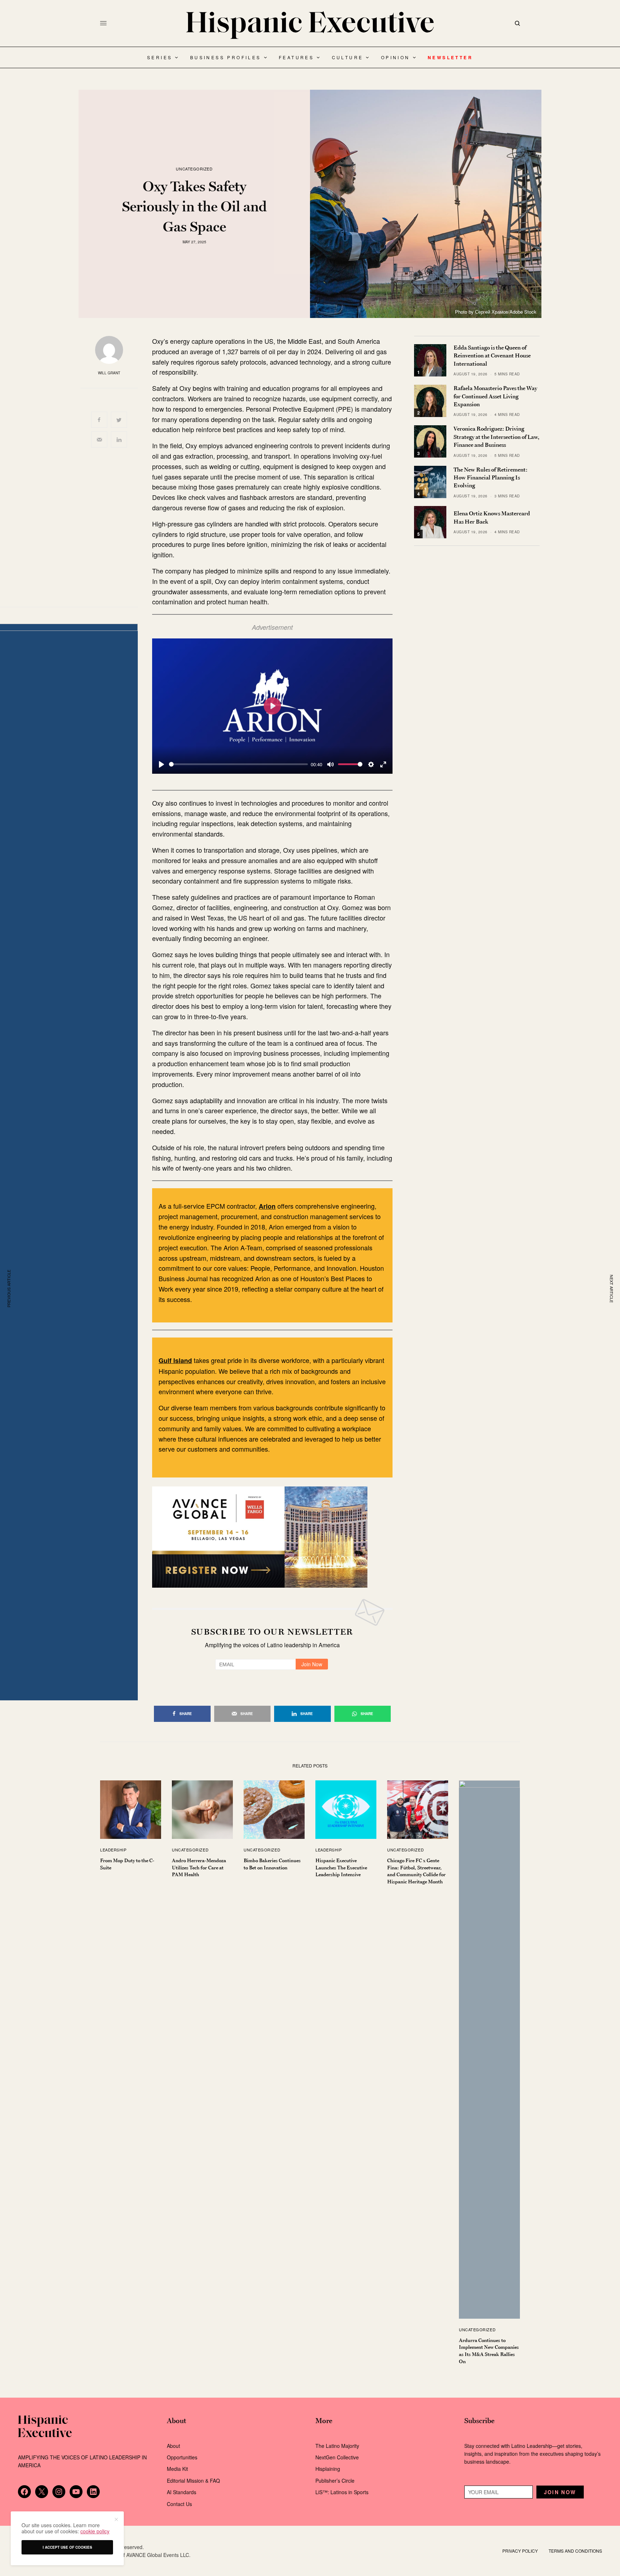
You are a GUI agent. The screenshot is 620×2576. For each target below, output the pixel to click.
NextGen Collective (337, 2457)
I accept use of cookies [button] (67, 2547)
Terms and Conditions (575, 2551)
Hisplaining (328, 2469)
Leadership (113, 1850)
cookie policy (95, 2531)
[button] (116, 2519)
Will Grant (109, 373)
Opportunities (182, 2457)
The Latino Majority (337, 2446)
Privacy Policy (520, 2551)
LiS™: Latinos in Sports (342, 2492)
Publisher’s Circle (335, 2481)
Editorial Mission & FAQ (193, 2481)
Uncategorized (194, 169)
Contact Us (179, 2504)
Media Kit (177, 2469)
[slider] (238, 764)
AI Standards (182, 2492)
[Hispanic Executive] (310, 25)
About (173, 2446)
